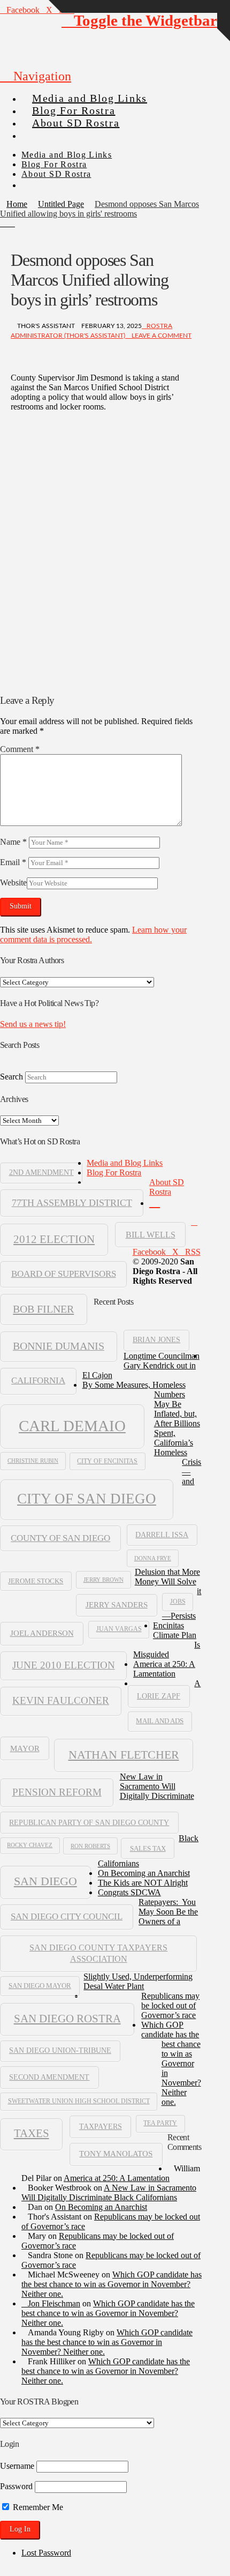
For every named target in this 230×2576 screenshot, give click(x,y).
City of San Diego (87, 1499)
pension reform (57, 1792)
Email (13, 862)
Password (16, 2486)
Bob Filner (43, 1309)
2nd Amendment (41, 1172)
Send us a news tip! (33, 1024)
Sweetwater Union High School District (79, 2101)
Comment (20, 749)
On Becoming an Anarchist (144, 1873)
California (38, 1380)
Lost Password (46, 2553)
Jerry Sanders (117, 1605)
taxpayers (101, 2126)
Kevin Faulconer (61, 1700)
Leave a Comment (161, 336)
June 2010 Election (64, 1665)
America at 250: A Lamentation (164, 1669)
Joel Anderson (42, 1633)
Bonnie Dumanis (59, 1346)
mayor (25, 1748)
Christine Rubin (33, 1461)
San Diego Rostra (67, 2019)
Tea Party (160, 2123)
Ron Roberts (90, 1846)
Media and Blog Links (125, 1163)
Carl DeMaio (72, 1426)
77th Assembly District (72, 1203)
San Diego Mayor (40, 1986)
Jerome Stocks (36, 1581)
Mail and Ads (160, 1721)
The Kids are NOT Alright (143, 1883)
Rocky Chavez (30, 1845)
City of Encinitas (107, 1461)
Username (17, 2466)
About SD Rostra (167, 1187)
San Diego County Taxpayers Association (98, 1953)
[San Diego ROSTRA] (42, 131)
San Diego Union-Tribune (60, 2050)
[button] (36, 76)
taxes (32, 2133)
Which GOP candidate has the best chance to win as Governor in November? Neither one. (171, 2063)
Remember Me (37, 2507)
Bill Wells (151, 1235)
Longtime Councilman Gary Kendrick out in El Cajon (141, 1365)
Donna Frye (153, 1558)
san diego (45, 1881)
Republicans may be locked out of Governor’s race (170, 2005)
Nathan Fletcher (124, 1755)
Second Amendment (49, 2077)
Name (13, 842)
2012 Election (54, 1239)
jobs (178, 1602)
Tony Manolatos (116, 2154)
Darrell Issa (162, 1535)
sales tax (148, 1848)
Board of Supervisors (64, 1274)
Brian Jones (156, 1340)
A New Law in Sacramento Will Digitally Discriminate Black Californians (149, 1773)
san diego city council (67, 1916)
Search (11, 1077)
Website (13, 883)
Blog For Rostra (114, 1172)
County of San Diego (60, 1538)
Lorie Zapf (159, 1696)
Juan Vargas (119, 1629)
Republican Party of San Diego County (89, 1822)
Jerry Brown (103, 1580)
